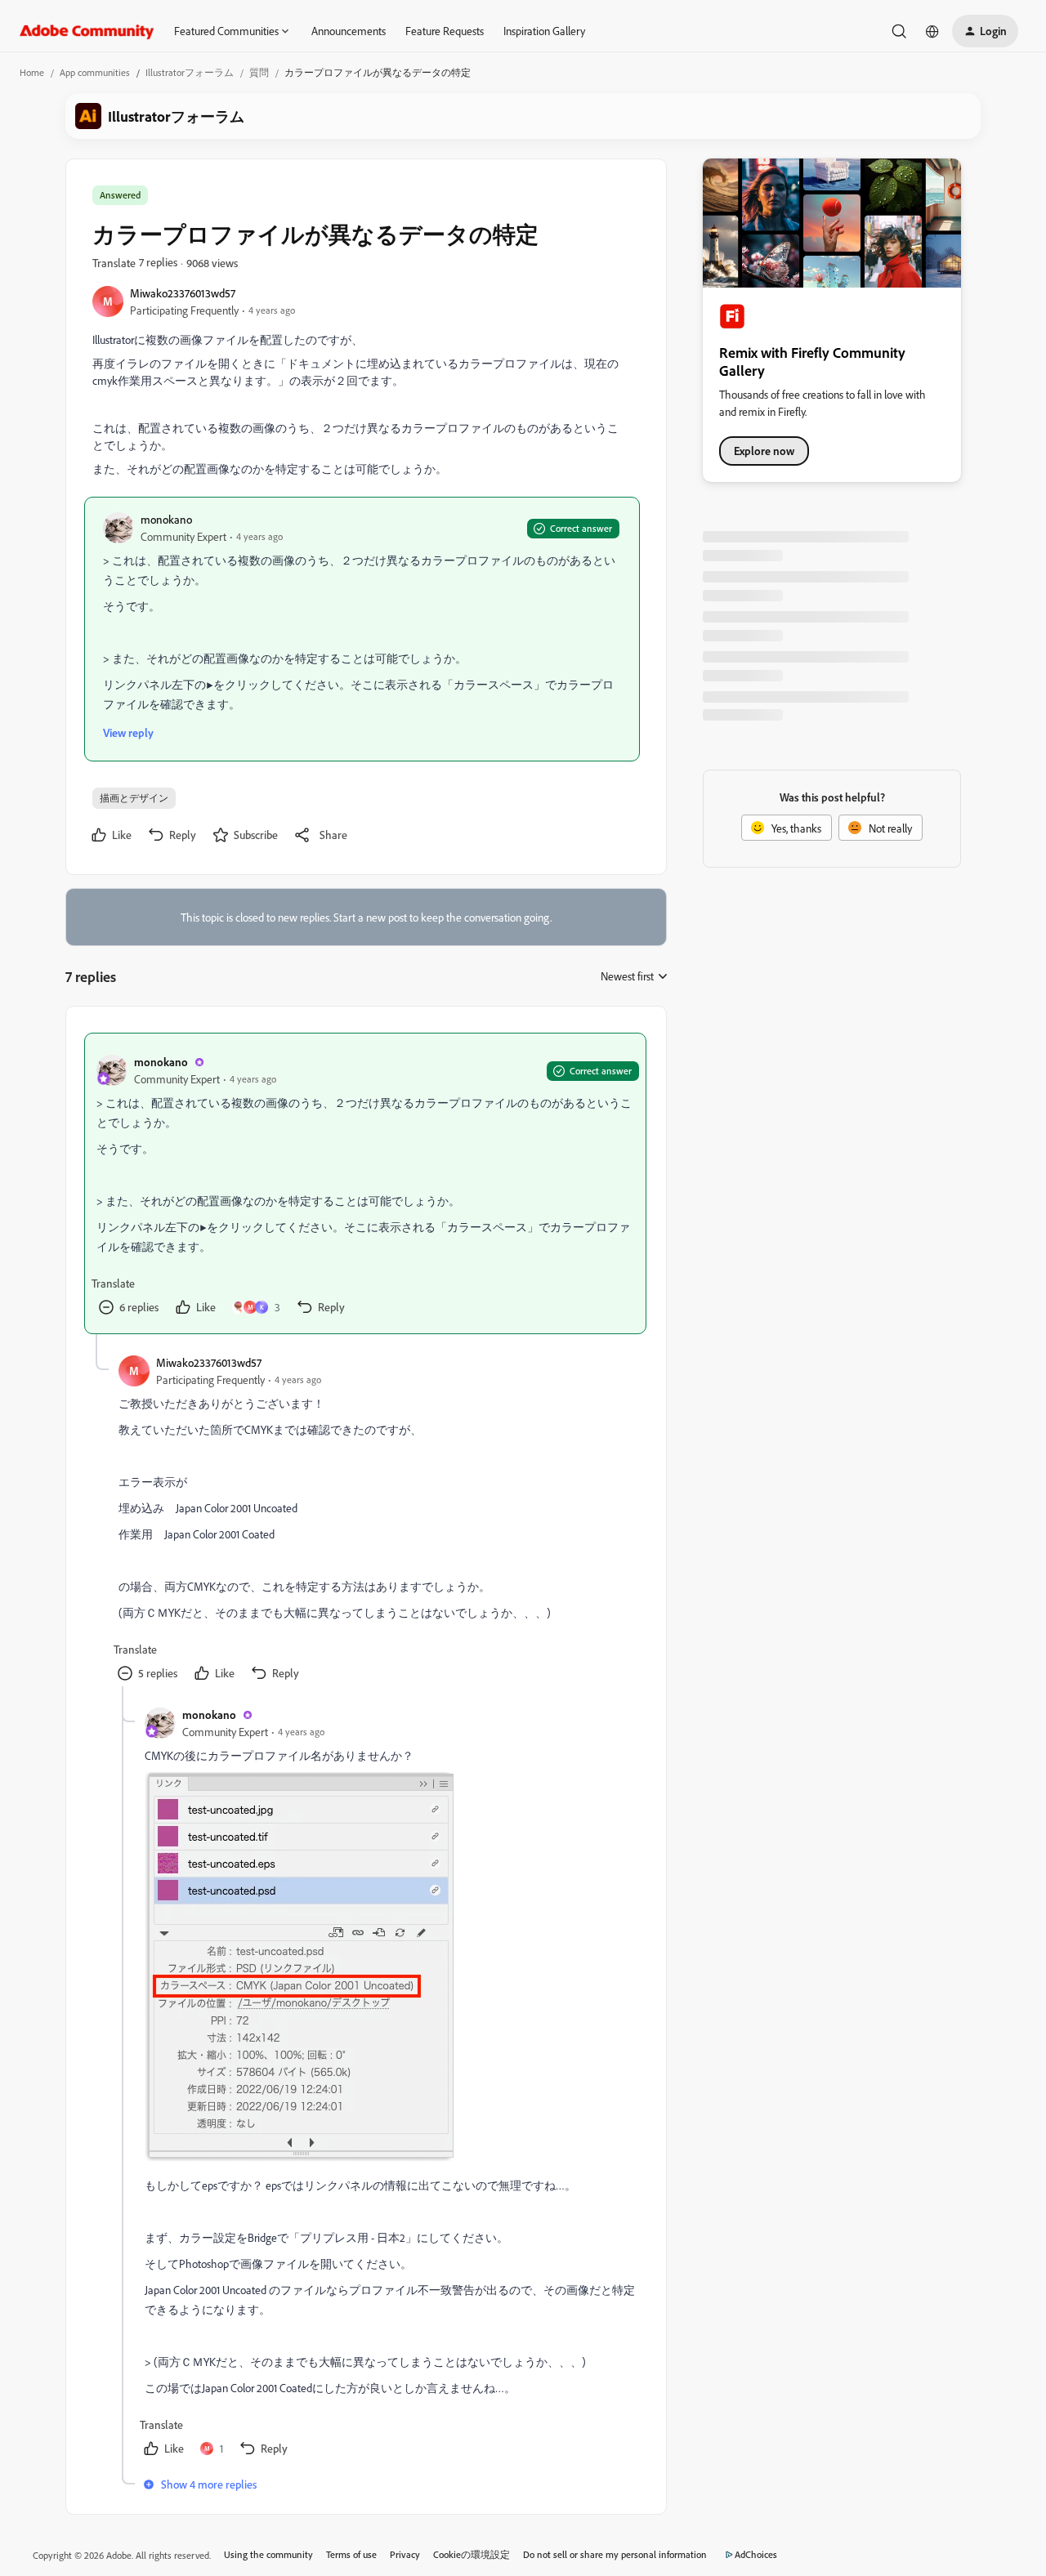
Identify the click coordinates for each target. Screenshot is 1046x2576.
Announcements (349, 31)
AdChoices (756, 2554)
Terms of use (351, 2554)
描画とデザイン (134, 798)
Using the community (268, 2554)
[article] (365, 1183)
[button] (985, 31)
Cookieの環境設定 (472, 2554)
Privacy (405, 2554)
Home (32, 72)
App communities (95, 72)
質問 (259, 72)
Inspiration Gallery (544, 31)
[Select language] (932, 31)
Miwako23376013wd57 (183, 293)
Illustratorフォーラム (190, 72)
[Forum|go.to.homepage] (87, 31)
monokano (166, 519)
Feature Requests (445, 31)
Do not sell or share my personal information (615, 2554)
